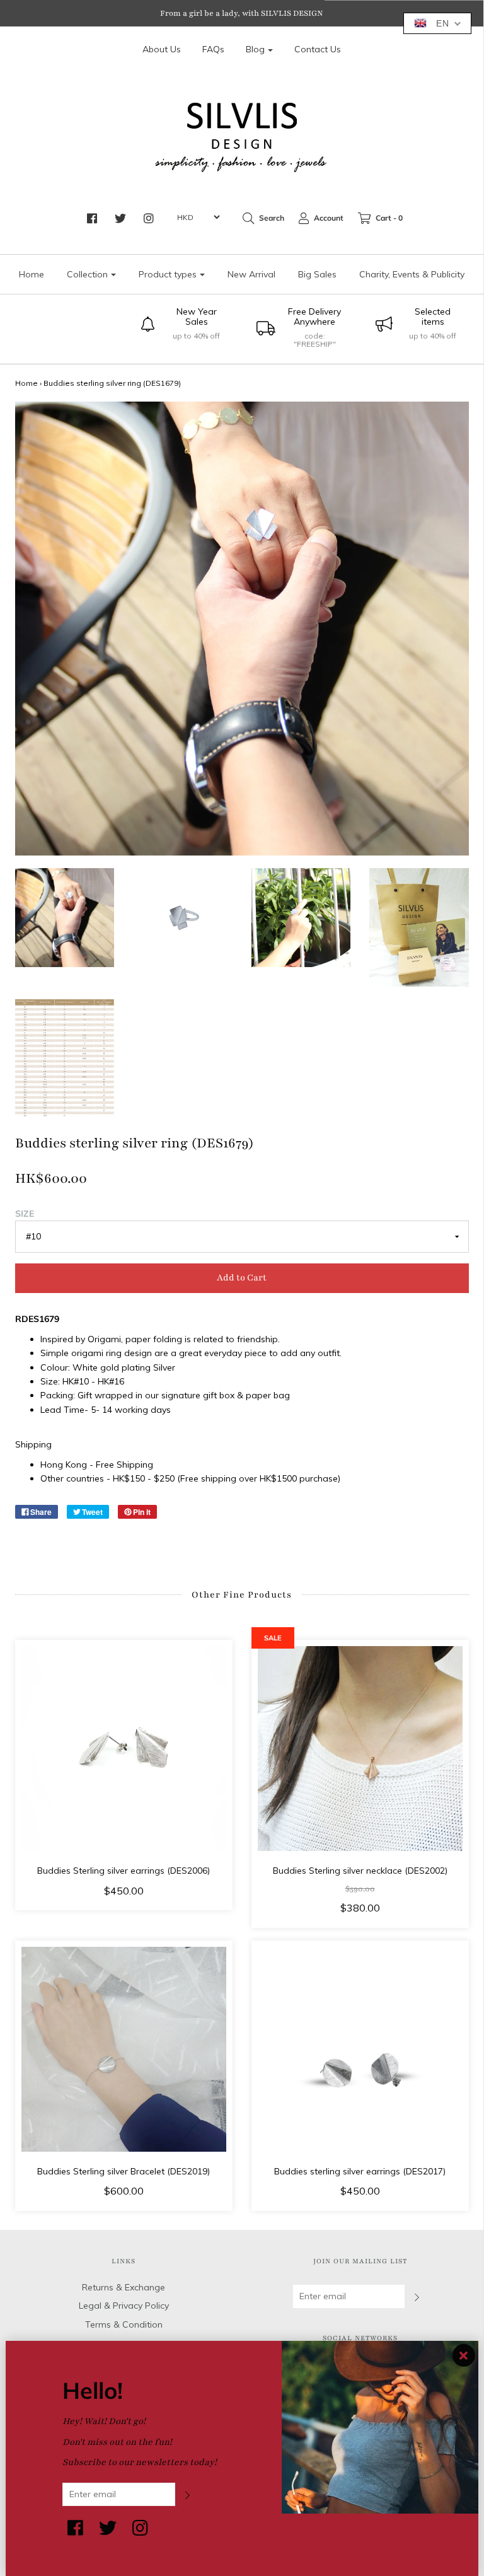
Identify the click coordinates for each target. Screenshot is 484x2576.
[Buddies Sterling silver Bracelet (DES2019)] (124, 2049)
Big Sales (317, 274)
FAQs (213, 49)
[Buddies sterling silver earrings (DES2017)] (360, 2049)
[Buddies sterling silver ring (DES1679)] (65, 918)
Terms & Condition (124, 2324)
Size (25, 1214)
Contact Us (318, 49)
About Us (162, 49)
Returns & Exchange (124, 2287)
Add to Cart (242, 1278)
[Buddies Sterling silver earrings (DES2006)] (124, 1749)
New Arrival (251, 274)
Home (32, 274)
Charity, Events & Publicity (412, 274)
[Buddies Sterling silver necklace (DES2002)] (360, 1749)
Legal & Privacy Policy (124, 2306)
